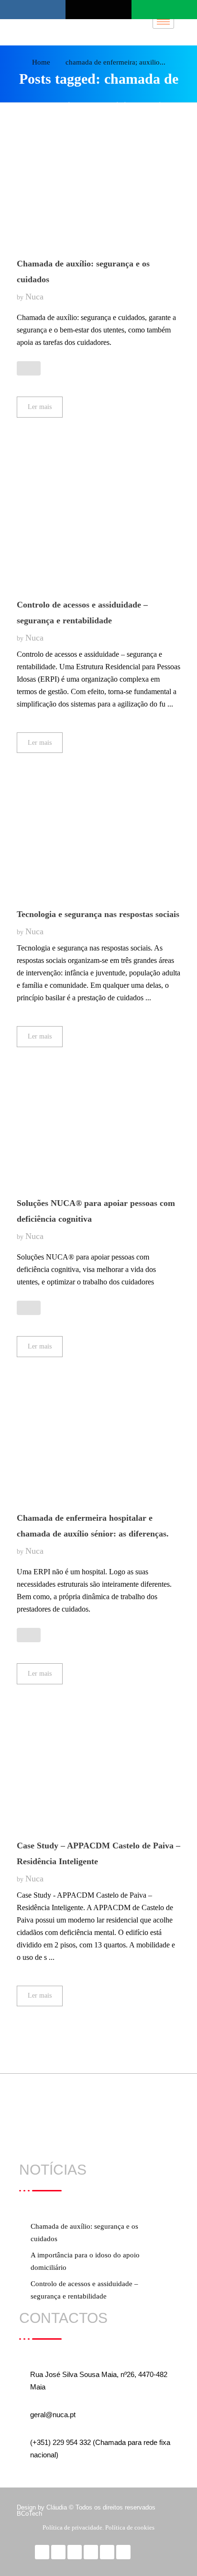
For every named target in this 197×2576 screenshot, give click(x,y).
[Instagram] (107, 2552)
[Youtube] (75, 2552)
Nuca (34, 297)
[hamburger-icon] (163, 22)
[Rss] (123, 2552)
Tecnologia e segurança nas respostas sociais (98, 914)
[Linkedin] (91, 2552)
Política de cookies (130, 2527)
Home (41, 62)
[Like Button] (29, 368)
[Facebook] (42, 2552)
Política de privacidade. (74, 2527)
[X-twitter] (58, 2552)
